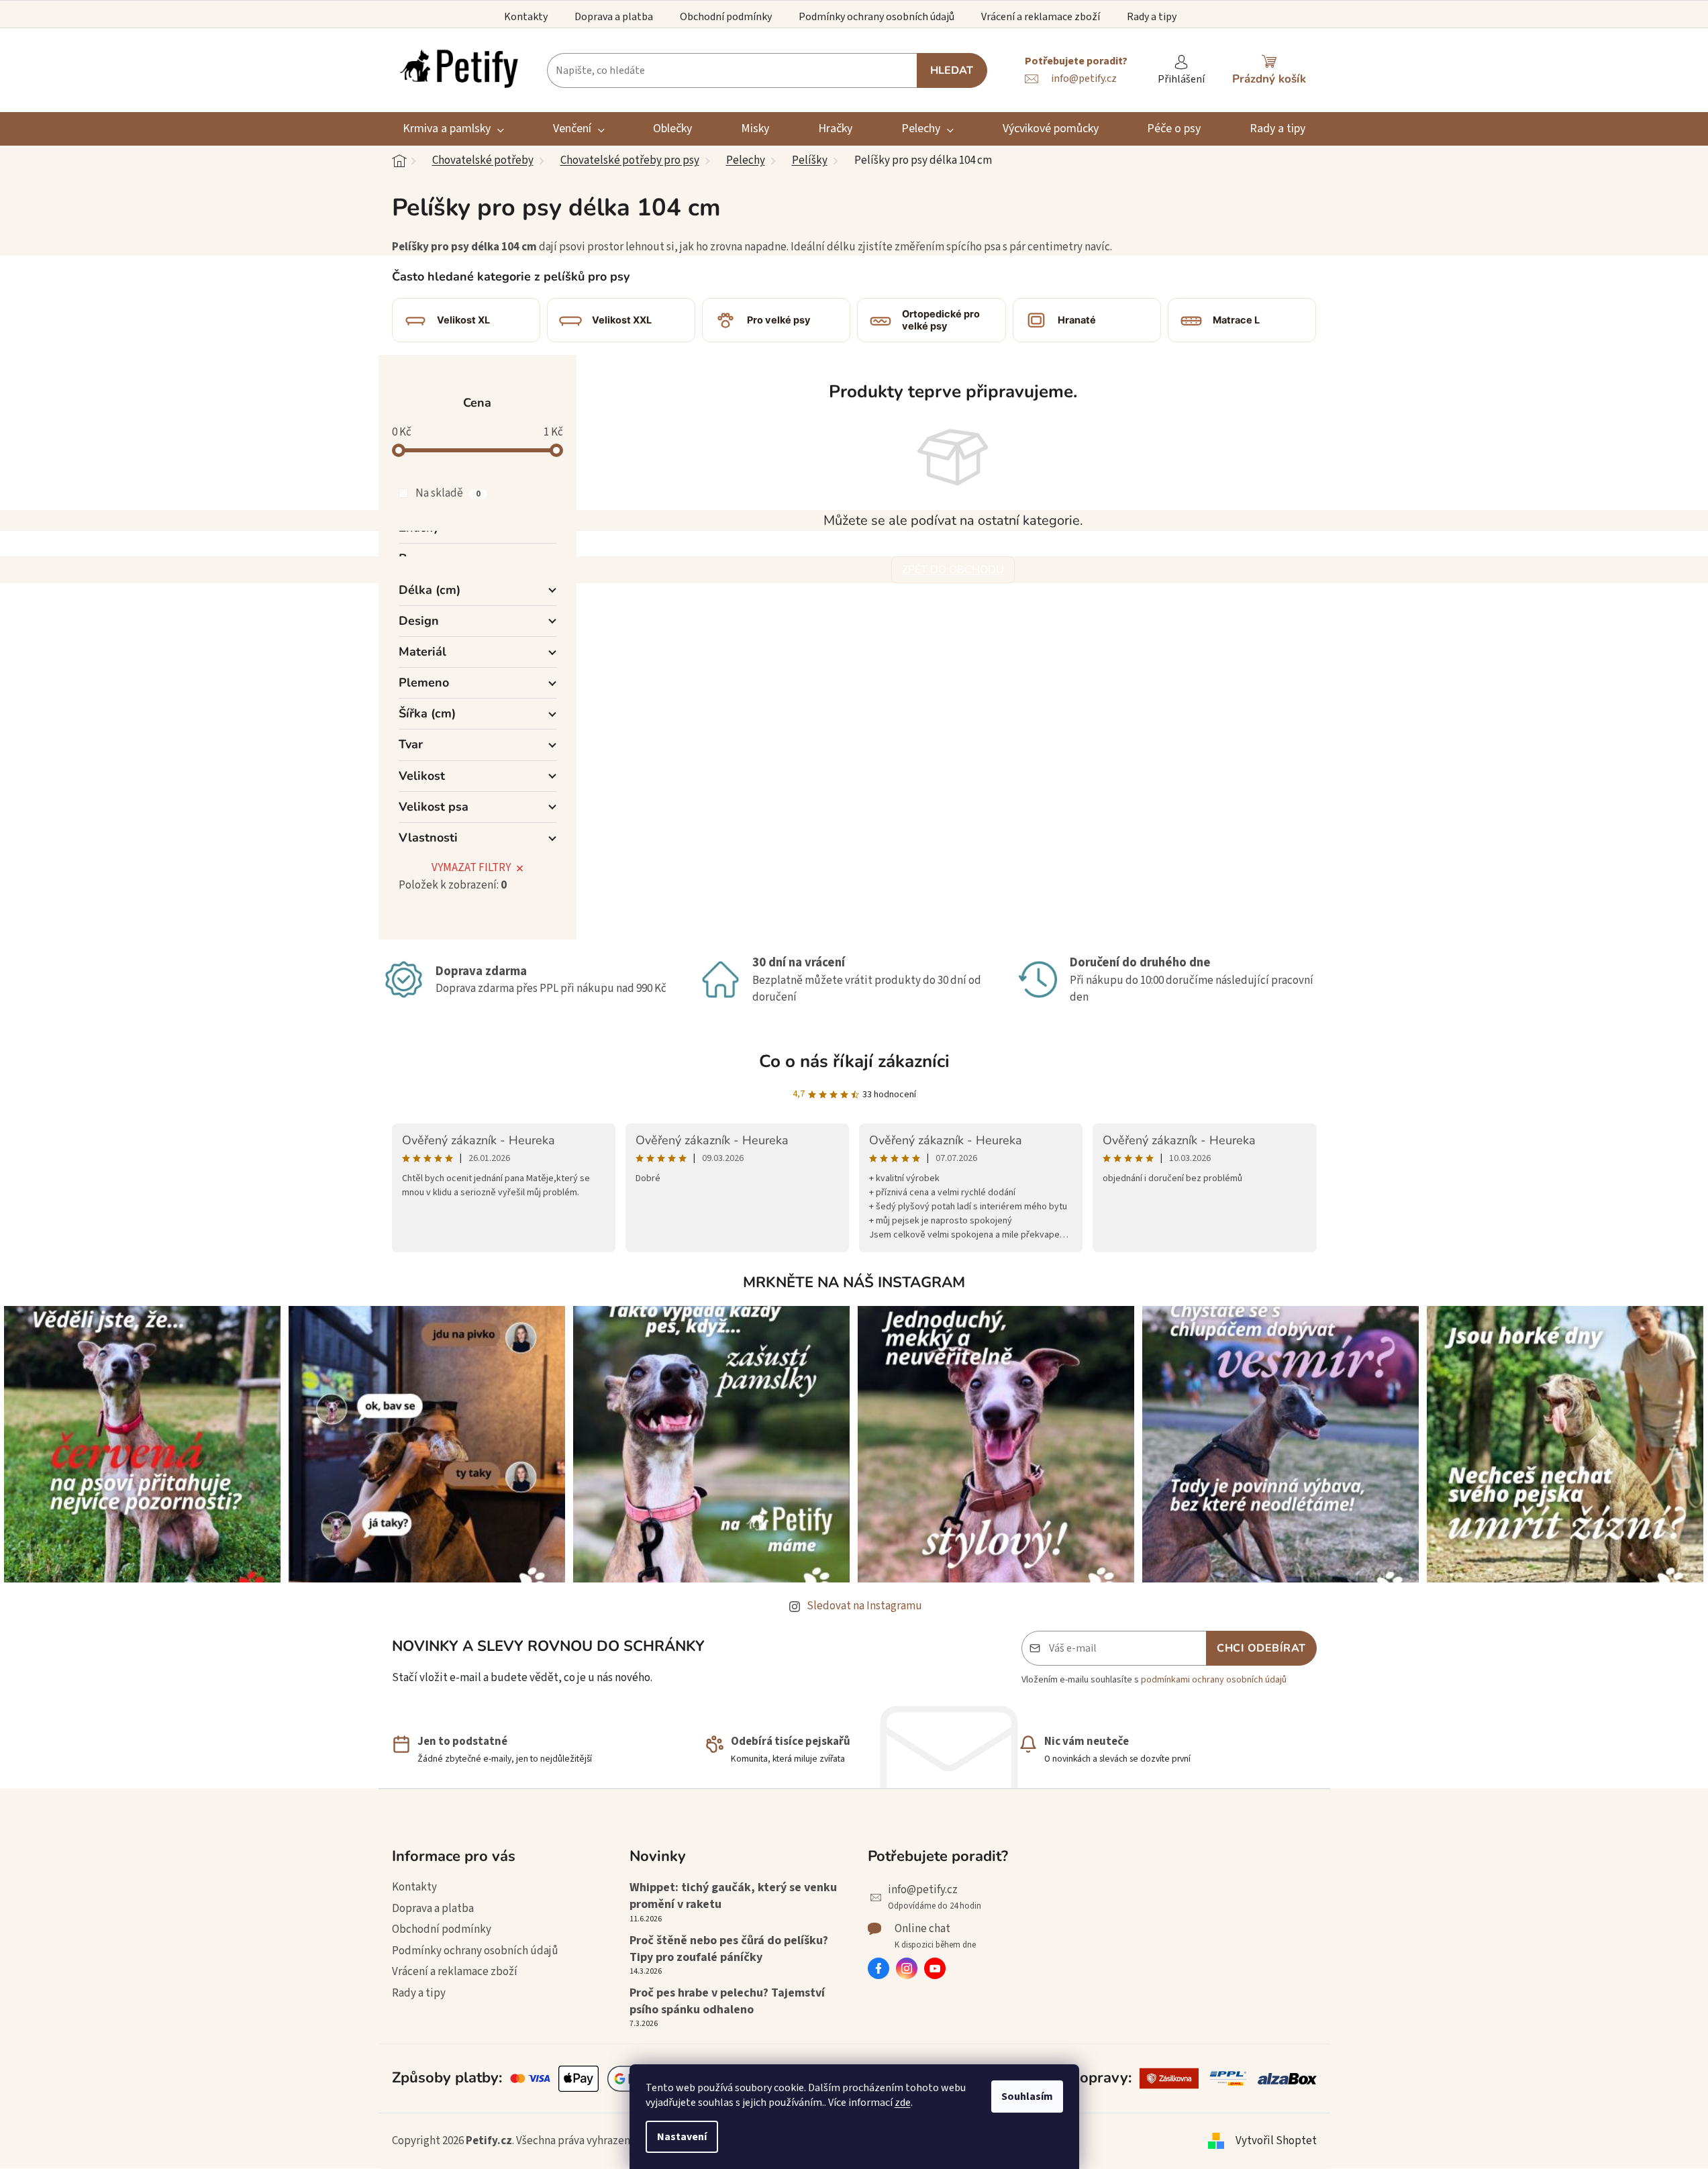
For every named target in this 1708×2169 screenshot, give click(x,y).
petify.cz (907, 1968)
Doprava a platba (614, 17)
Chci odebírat (1261, 1648)
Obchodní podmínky (726, 17)
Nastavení (682, 2137)
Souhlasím (1027, 2097)
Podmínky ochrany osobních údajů (876, 17)
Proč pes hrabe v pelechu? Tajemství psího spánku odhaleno (727, 2001)
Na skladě (448, 493)
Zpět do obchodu (953, 570)
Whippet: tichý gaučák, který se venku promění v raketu (733, 1896)
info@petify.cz (923, 1890)
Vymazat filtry (471, 868)
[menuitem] (454, 129)
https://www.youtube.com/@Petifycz (935, 1968)
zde (903, 2103)
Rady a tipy (1152, 17)
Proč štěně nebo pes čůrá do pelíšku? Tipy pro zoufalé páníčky (729, 1949)
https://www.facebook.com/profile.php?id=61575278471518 (878, 1968)
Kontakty (526, 17)
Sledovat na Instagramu (864, 1606)
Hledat (952, 70)
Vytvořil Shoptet (1276, 2141)
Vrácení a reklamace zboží (1041, 17)
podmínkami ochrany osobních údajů (1214, 1680)
